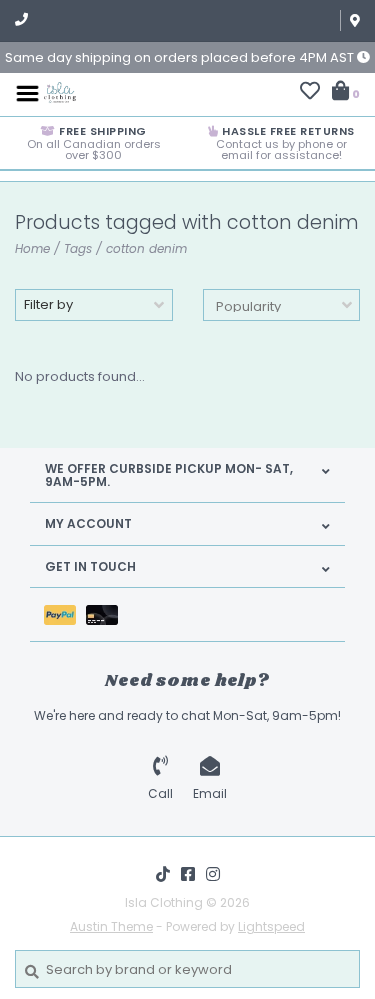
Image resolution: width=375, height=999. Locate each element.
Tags (78, 248)
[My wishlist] (310, 93)
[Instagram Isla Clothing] (213, 874)
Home (32, 248)
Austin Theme (111, 926)
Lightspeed (271, 926)
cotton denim (146, 248)
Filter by (48, 304)
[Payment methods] (65, 614)
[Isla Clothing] (60, 92)
